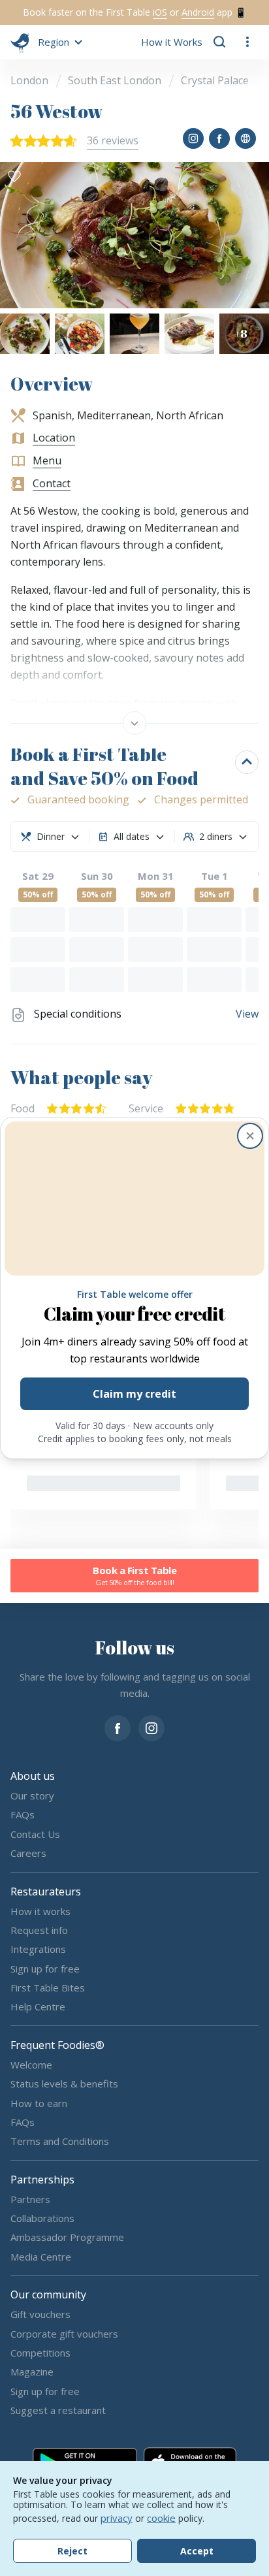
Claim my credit (134, 1394)
